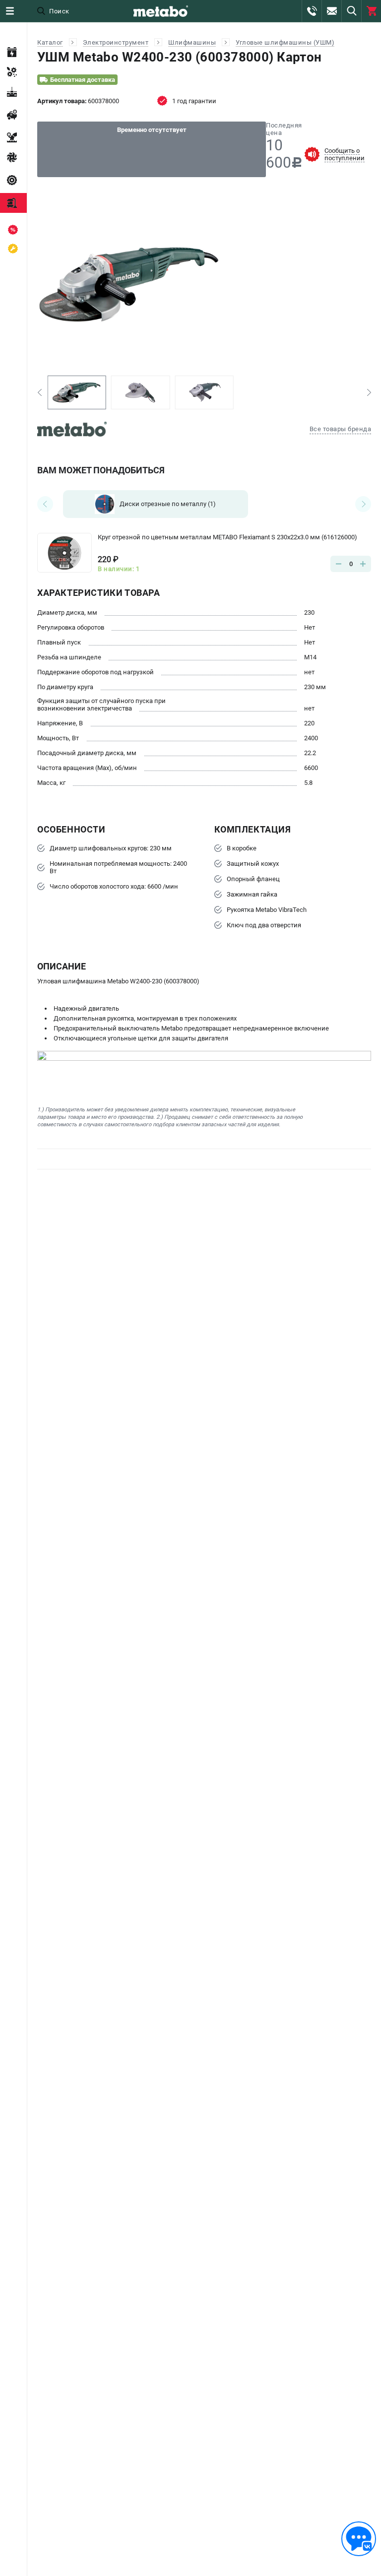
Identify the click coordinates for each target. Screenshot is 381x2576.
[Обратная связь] (359, 2539)
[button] (39, 392)
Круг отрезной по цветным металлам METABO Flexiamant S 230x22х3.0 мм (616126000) (227, 537)
